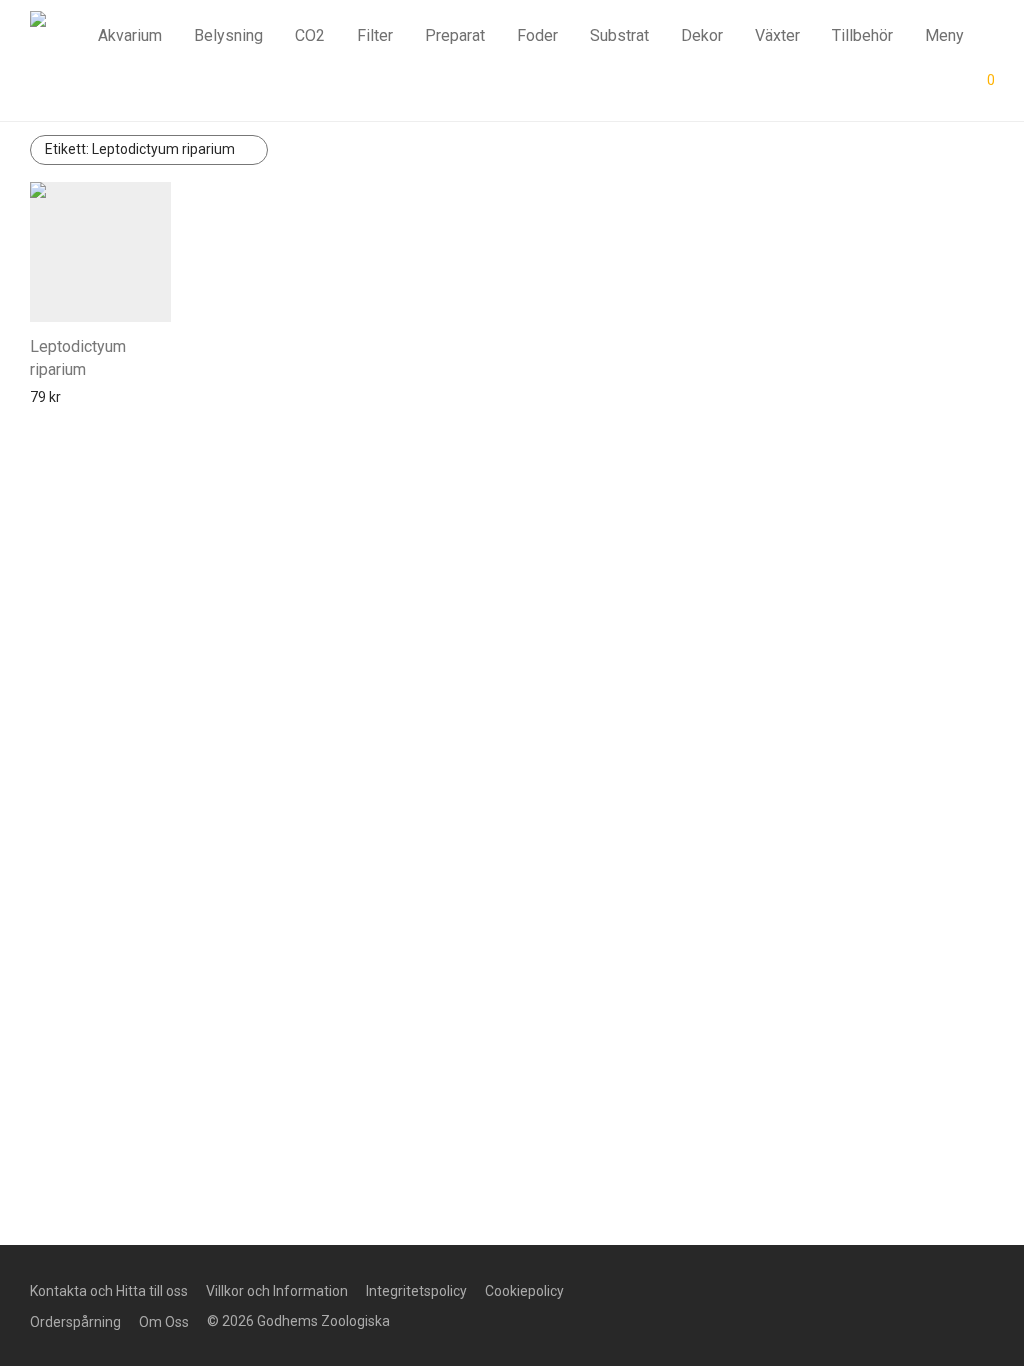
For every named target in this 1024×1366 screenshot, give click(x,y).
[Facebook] (700, 1289)
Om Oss (164, 1322)
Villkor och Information (277, 1291)
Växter (777, 35)
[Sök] (845, 87)
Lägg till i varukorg (80, 397)
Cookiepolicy (524, 1291)
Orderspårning (75, 1322)
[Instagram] (732, 1289)
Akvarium (130, 35)
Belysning (228, 35)
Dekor (702, 35)
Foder (537, 35)
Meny (944, 35)
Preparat (455, 35)
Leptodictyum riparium (140, 149)
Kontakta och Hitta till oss (109, 1291)
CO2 (310, 35)
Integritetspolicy (416, 1291)
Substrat (619, 35)
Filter (375, 35)
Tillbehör (862, 35)
